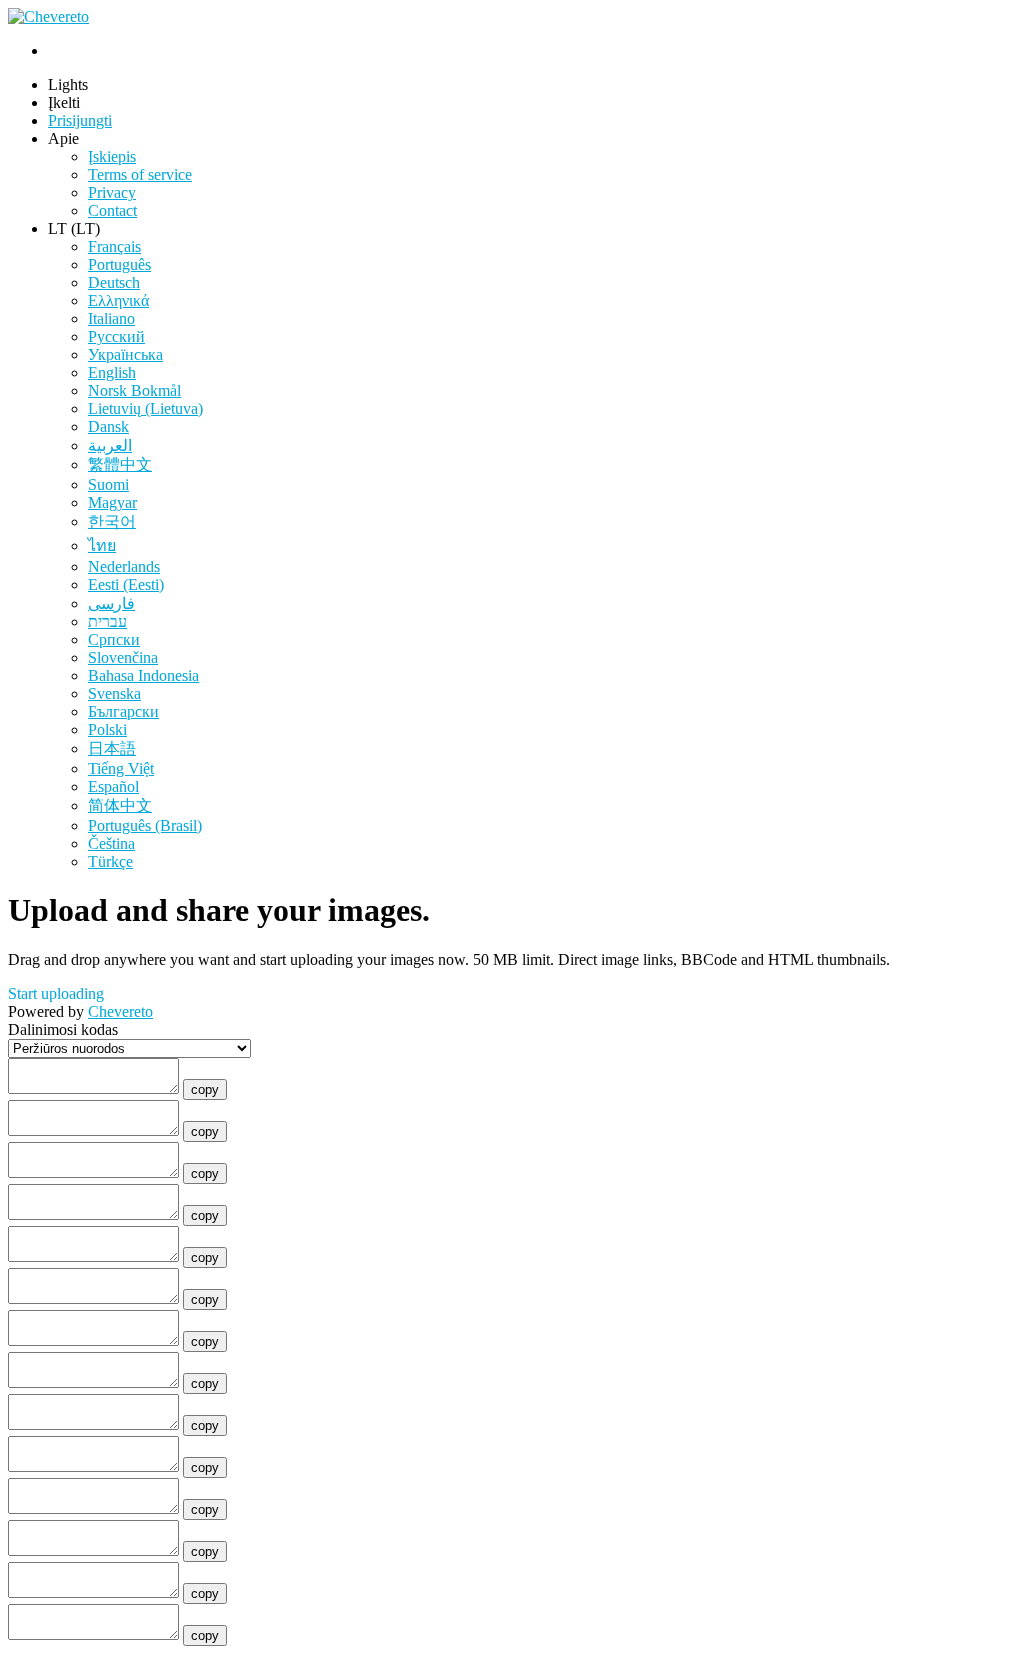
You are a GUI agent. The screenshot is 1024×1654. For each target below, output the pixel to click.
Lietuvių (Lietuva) (145, 408)
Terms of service (140, 174)
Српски (114, 639)
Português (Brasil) (145, 825)
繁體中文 (120, 464)
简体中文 (120, 805)
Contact (112, 210)
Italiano (111, 318)
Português (119, 264)
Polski (107, 729)
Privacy (112, 192)
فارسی (111, 603)
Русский (116, 336)
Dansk (108, 426)
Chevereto (120, 1011)
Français (114, 246)
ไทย (102, 545)
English (112, 372)
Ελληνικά (118, 300)
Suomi (108, 484)
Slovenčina (123, 657)
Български (123, 711)
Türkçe (110, 861)
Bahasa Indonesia (143, 675)
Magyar (112, 502)
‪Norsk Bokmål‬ (134, 390)
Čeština (111, 843)
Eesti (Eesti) (126, 584)
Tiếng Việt (121, 768)
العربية (110, 445)
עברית (107, 621)
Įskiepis (112, 156)
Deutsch (114, 282)
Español (113, 786)
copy (205, 1089)
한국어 (112, 521)
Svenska (114, 693)
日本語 (112, 748)
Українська (125, 354)
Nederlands (124, 566)
